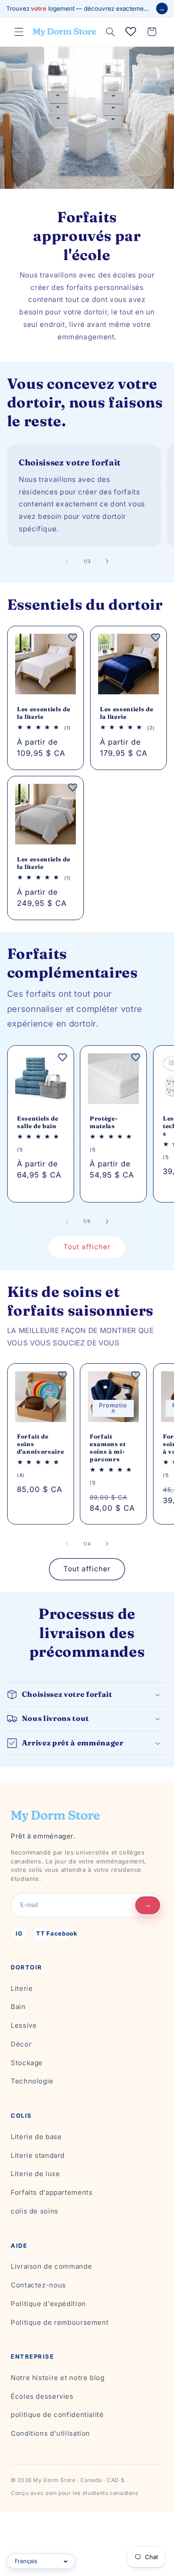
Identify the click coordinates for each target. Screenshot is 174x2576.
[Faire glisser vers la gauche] (67, 561)
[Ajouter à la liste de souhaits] (73, 637)
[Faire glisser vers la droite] (107, 561)
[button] (19, 32)
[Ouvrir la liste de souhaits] (131, 32)
